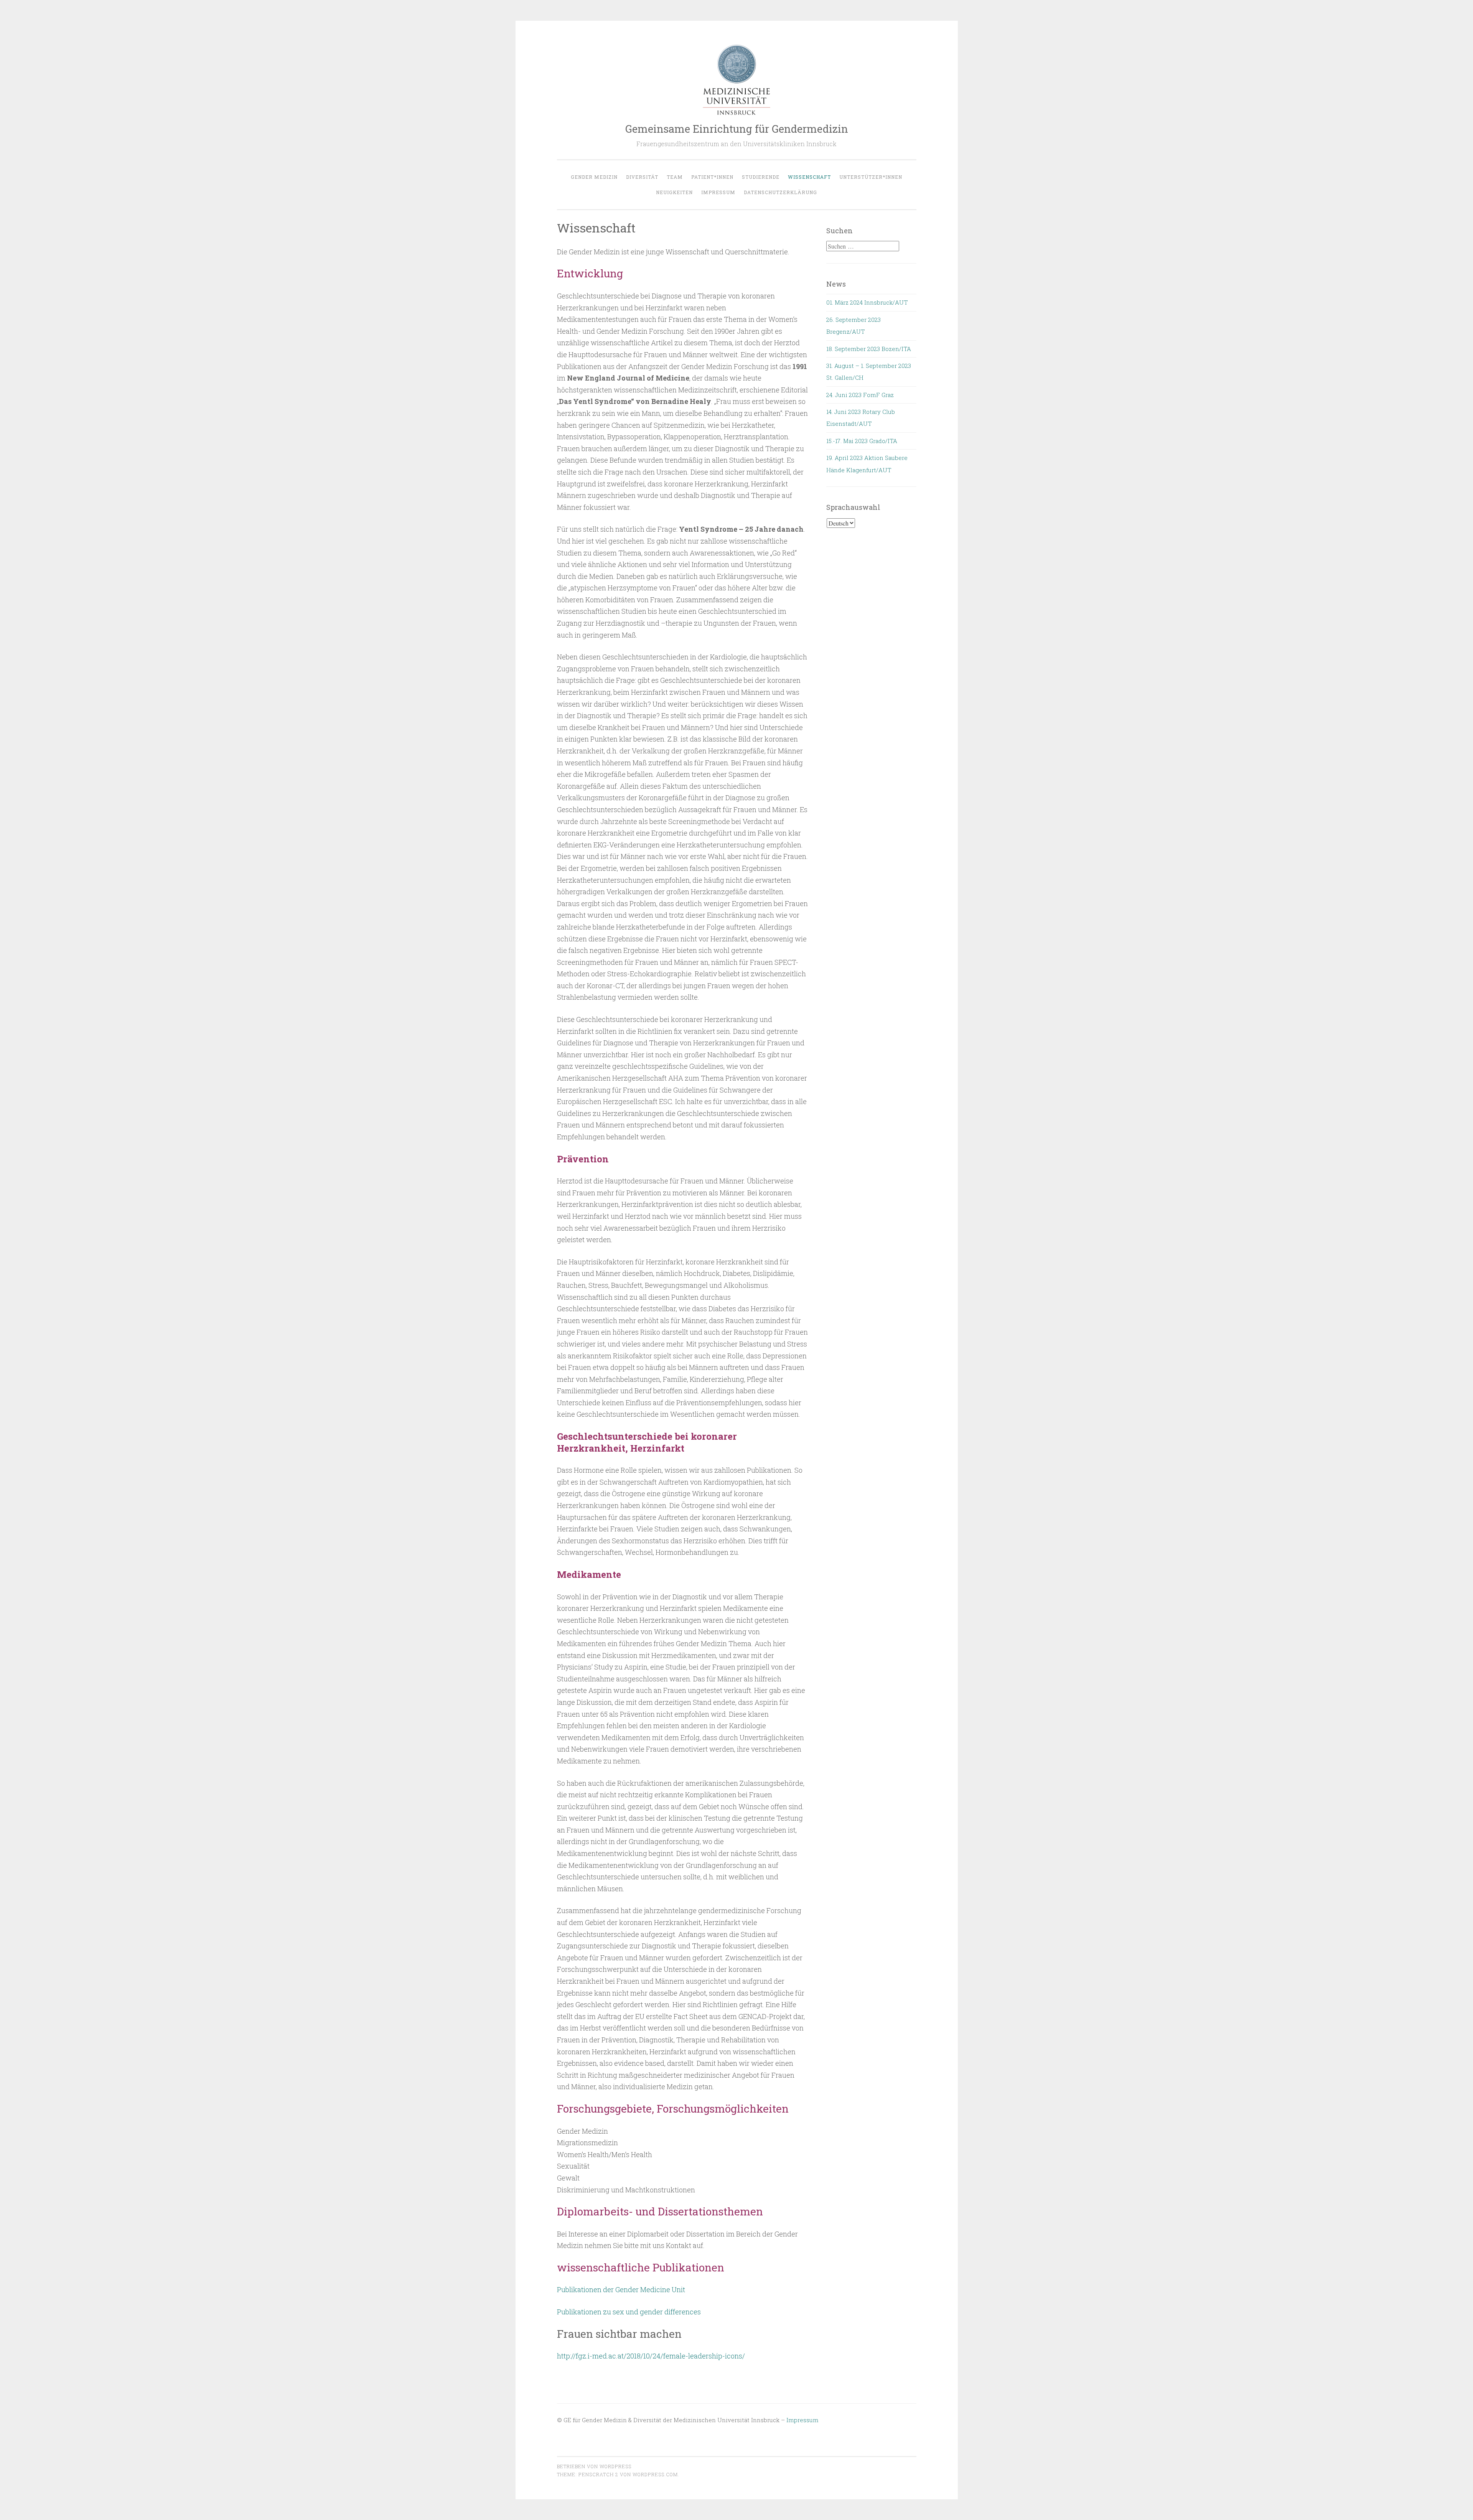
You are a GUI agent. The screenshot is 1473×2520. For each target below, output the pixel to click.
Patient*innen (712, 177)
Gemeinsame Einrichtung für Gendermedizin (737, 129)
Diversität (642, 177)
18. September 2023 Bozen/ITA (869, 349)
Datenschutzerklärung (780, 192)
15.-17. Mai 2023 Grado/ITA (862, 441)
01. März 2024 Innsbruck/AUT (867, 302)
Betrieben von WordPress (594, 2466)
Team (675, 177)
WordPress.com (655, 2474)
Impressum (718, 192)
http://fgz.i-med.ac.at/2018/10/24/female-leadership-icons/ (651, 2356)
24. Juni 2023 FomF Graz (860, 395)
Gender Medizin (594, 177)
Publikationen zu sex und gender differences (629, 2312)
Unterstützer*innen (871, 177)
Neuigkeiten (674, 192)
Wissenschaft (809, 177)
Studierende (761, 177)
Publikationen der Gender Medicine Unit (621, 2289)
